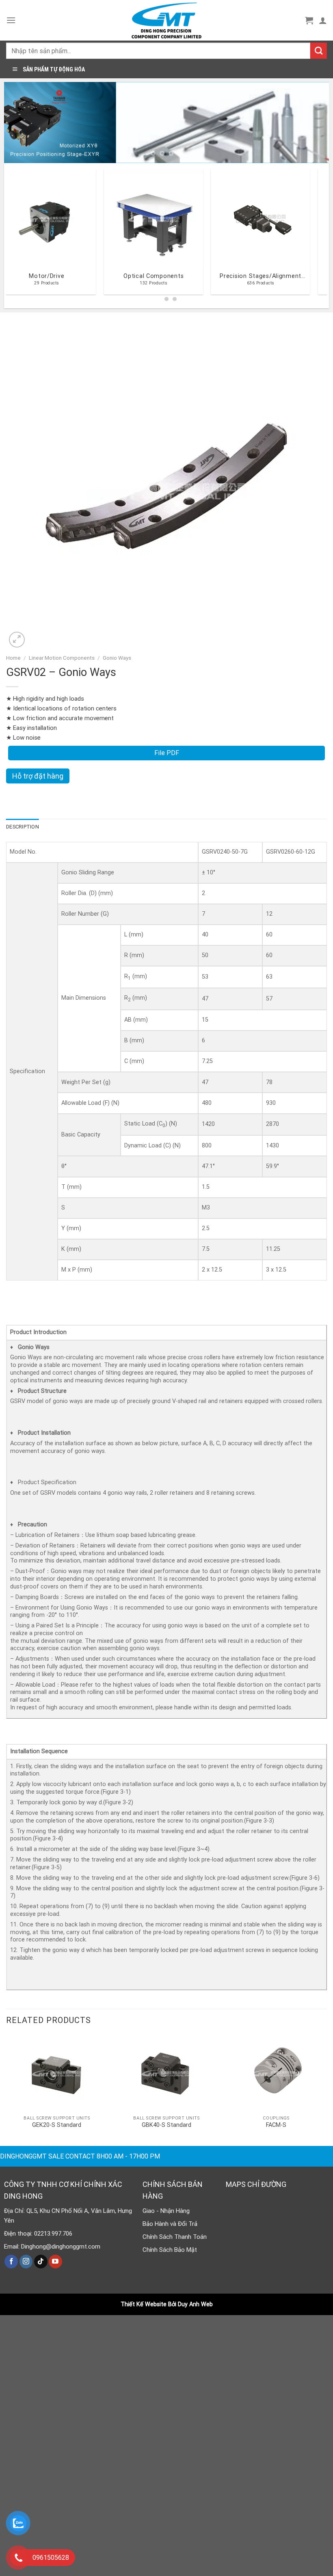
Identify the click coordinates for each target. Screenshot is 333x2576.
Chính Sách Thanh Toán (175, 2237)
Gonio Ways (117, 658)
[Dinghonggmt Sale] (166, 20)
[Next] (312, 123)
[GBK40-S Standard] (166, 2073)
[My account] (323, 20)
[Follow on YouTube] (55, 2262)
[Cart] (309, 20)
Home (13, 658)
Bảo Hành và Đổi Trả (170, 2224)
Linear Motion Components (62, 658)
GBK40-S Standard (166, 2125)
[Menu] (11, 20)
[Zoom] (17, 640)
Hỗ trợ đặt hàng (38, 776)
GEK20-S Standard (57, 2125)
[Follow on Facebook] (11, 2262)
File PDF (167, 753)
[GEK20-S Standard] (57, 2073)
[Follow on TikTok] (41, 2262)
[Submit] (319, 51)
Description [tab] (23, 827)
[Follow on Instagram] (26, 2262)
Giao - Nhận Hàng (166, 2211)
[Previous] (21, 123)
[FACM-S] (276, 2073)
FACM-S (276, 2125)
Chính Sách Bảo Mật (170, 2250)
